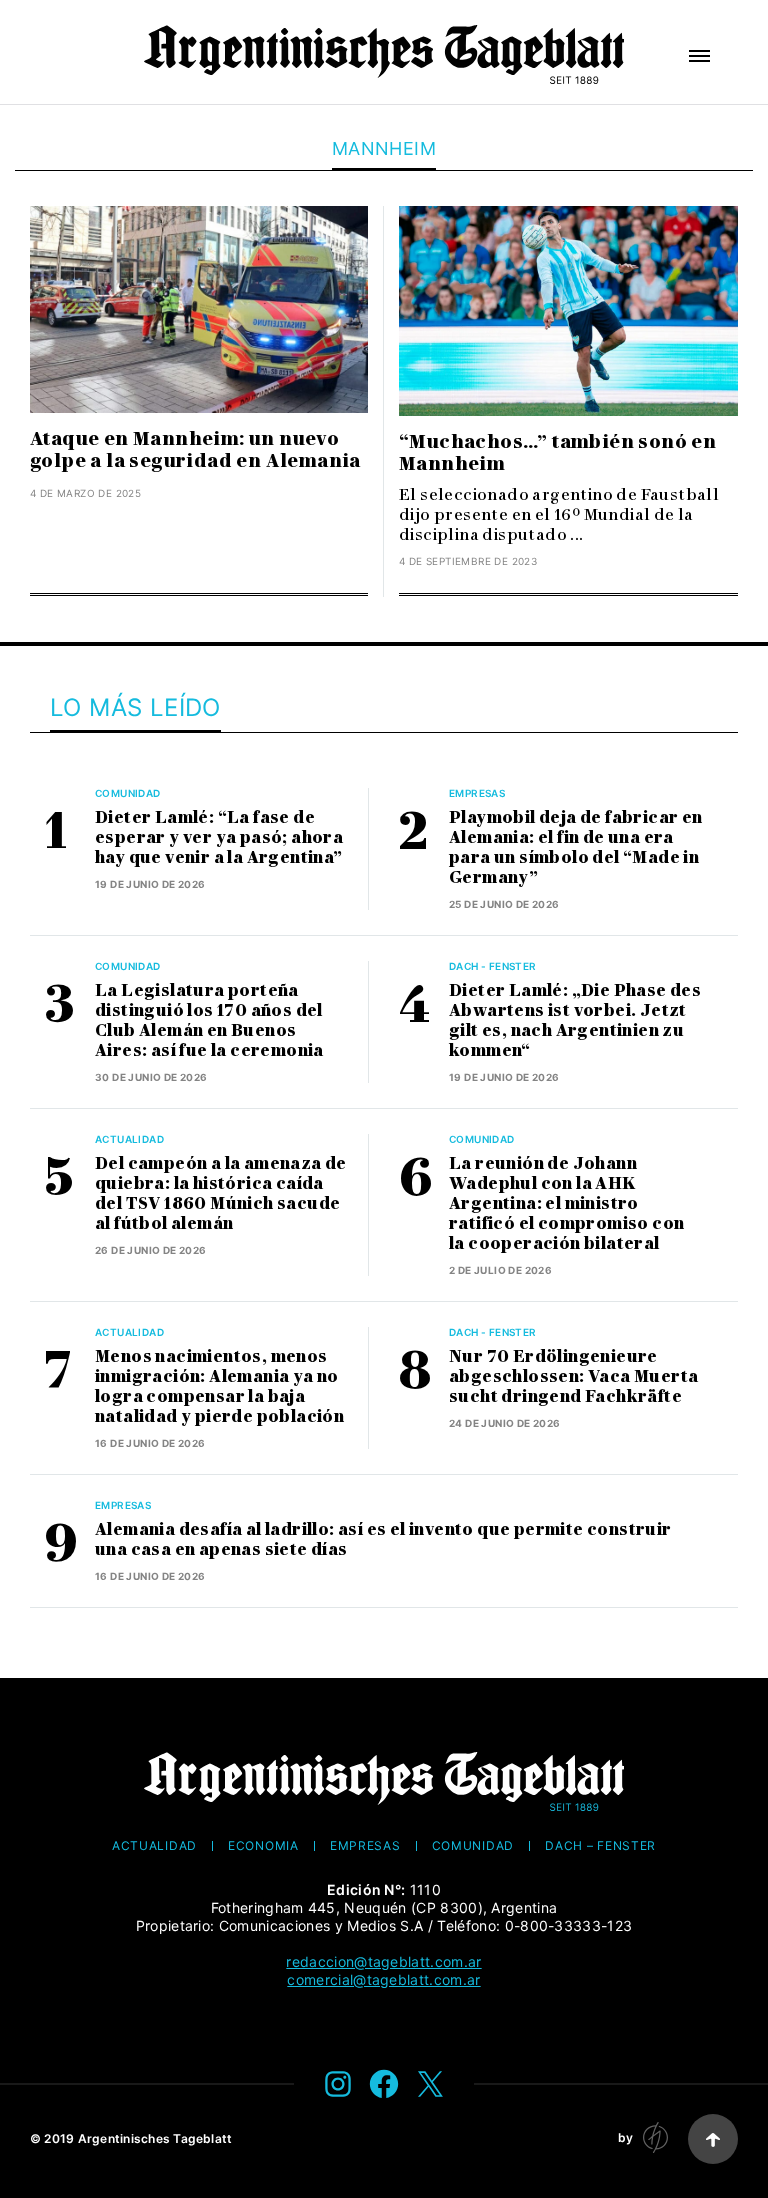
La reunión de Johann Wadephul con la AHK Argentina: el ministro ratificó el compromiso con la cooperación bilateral (566, 1203)
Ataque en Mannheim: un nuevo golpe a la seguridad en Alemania (195, 450)
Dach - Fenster (493, 966)
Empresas (477, 793)
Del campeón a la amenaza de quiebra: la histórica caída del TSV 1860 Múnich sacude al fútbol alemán (221, 1193)
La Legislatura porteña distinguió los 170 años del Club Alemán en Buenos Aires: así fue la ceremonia (209, 1020)
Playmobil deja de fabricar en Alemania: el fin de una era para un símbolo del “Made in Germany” (576, 847)
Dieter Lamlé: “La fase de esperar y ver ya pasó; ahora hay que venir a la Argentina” (219, 837)
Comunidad (128, 793)
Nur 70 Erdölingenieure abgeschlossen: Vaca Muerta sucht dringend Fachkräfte (573, 1376)
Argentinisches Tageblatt (155, 2138)
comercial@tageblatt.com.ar (383, 1979)
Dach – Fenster (600, 1846)
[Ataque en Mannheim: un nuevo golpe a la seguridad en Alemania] (199, 309)
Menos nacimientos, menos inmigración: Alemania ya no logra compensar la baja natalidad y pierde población (219, 1386)
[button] (699, 56)
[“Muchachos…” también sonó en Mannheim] (568, 311)
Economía (263, 1846)
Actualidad (129, 1139)
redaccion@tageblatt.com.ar (383, 1961)
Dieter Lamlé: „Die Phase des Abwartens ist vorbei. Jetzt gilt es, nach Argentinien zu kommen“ (575, 1020)
